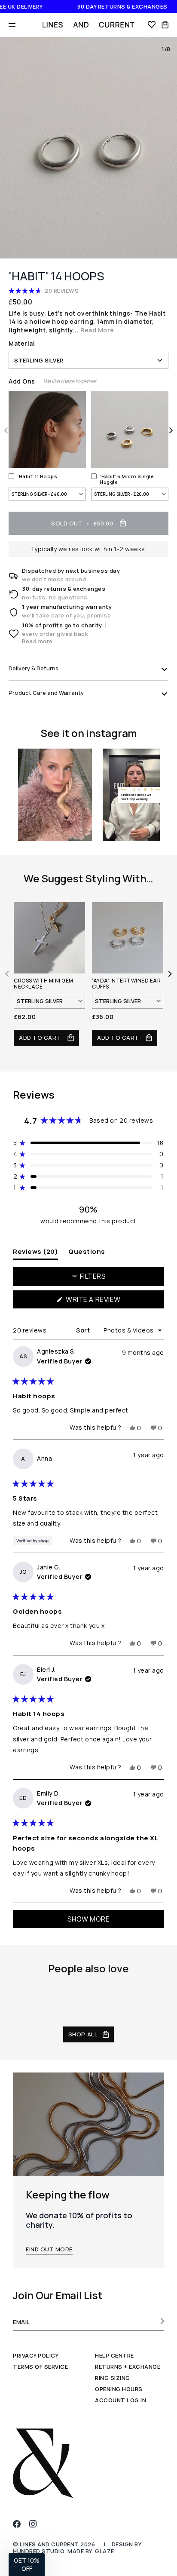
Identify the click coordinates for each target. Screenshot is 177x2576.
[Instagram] (33, 2524)
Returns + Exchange (128, 2367)
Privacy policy (36, 2355)
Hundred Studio (39, 2551)
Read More (97, 330)
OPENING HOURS (119, 2389)
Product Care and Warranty (46, 693)
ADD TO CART (41, 1038)
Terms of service (40, 2367)
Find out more (49, 2249)
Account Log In (121, 2400)
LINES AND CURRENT (49, 2544)
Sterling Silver (39, 360)
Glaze (105, 2551)
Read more (37, 641)
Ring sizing (113, 2378)
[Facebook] (17, 2524)
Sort (84, 1330)
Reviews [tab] (35, 1251)
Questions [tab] (87, 1251)
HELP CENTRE (114, 2355)
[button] (88, 290)
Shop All (83, 2034)
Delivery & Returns (34, 668)
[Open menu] (12, 25)
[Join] (160, 2321)
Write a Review (109, 1301)
